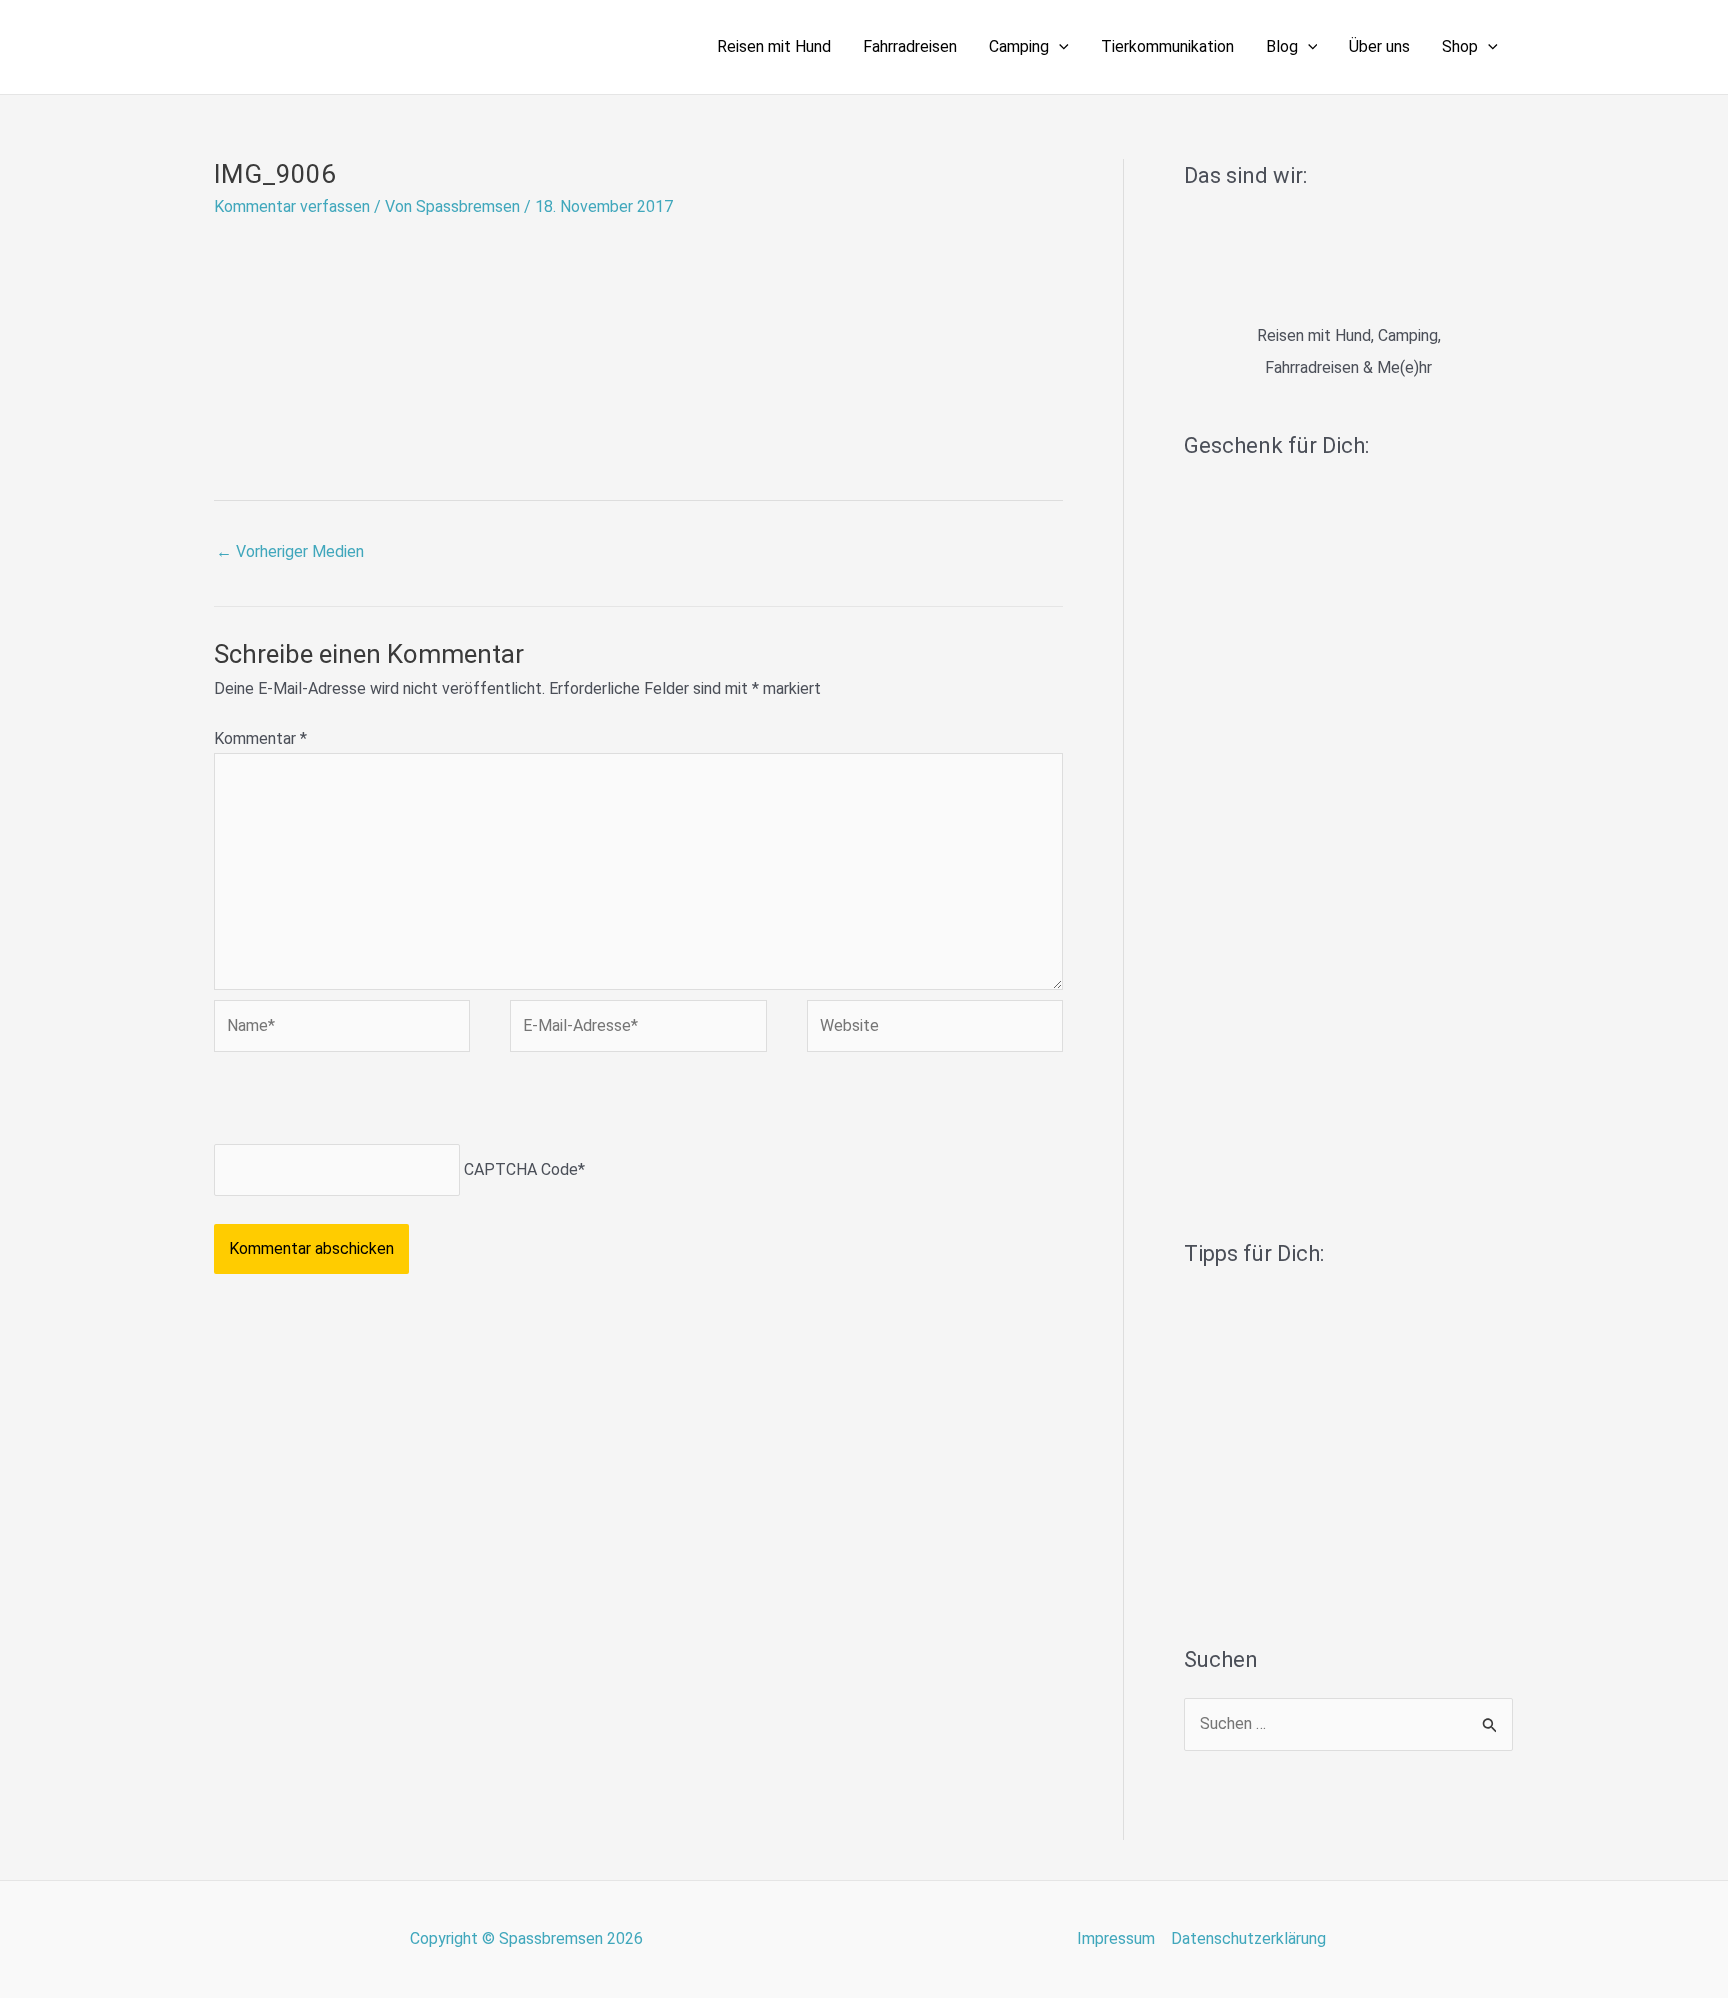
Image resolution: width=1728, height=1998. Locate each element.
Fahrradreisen (910, 46)
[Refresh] (357, 1102)
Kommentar (260, 738)
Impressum (1116, 1938)
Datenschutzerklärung (1248, 1938)
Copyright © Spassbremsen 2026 (526, 1938)
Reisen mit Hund (774, 46)
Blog (1282, 46)
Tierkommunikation (1167, 46)
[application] (1059, 47)
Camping (1019, 46)
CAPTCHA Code (521, 1169)
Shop (1460, 46)
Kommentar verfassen (292, 206)
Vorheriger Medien (290, 551)
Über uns (1379, 46)
